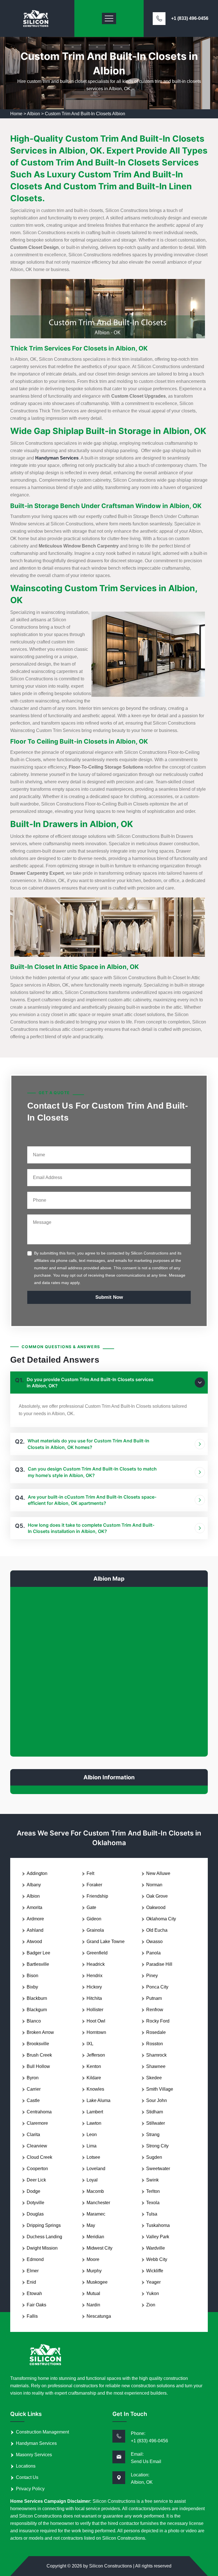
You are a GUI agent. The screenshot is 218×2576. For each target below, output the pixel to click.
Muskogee (97, 2282)
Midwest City (99, 2248)
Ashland (35, 1930)
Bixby (32, 1987)
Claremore (37, 2123)
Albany (34, 1885)
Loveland (96, 2169)
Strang (153, 2135)
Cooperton (37, 2169)
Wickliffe (155, 2271)
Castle (33, 2100)
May (91, 2225)
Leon (92, 2135)
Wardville (156, 2248)
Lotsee (93, 2157)
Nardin (93, 2305)
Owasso (154, 1942)
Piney (152, 1976)
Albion (33, 114)
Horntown (96, 2032)
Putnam (154, 1998)
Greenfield (97, 1953)
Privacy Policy (30, 2489)
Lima (92, 2146)
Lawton (94, 2123)
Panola (153, 1953)
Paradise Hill (159, 1964)
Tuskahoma (158, 2225)
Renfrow (155, 2010)
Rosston (155, 2044)
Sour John (157, 2100)
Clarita (33, 2135)
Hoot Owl (96, 2021)
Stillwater (156, 2123)
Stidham (155, 2112)
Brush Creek (39, 2055)
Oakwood (156, 1907)
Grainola (95, 1930)
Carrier (34, 2089)
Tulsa (152, 2214)
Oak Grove (157, 1896)
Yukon (153, 2293)
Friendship (97, 1896)
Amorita (34, 1907)
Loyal (92, 2180)
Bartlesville (38, 1964)
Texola (153, 2203)
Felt (90, 1873)
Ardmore (35, 1919)
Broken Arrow (40, 2032)
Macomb (95, 2191)
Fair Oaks (36, 2305)
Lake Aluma (98, 2100)
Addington (37, 1873)
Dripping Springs (44, 2225)
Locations (26, 2466)
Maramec (96, 2214)
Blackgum (37, 2010)
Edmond (35, 2259)
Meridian (95, 2237)
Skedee (154, 2078)
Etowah (34, 2293)
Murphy (94, 2271)
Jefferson (96, 2055)
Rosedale (156, 2032)
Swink (152, 2180)
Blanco (34, 2021)
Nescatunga (99, 2316)
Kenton (94, 2066)
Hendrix (95, 1976)
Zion (151, 2305)
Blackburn (37, 1998)
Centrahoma (39, 2112)
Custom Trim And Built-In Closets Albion (85, 114)
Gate (91, 1907)
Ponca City (157, 1987)
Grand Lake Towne (106, 1942)
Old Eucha (157, 1930)
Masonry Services (34, 2455)
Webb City (157, 2259)
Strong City (157, 2146)
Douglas (35, 2214)
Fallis (32, 2316)
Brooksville (38, 2044)
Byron (33, 2078)
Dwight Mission (42, 2248)
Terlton (153, 2191)
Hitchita (94, 1998)
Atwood (34, 1942)
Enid (31, 2282)
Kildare (94, 2078)
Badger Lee (38, 1953)
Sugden (154, 2157)
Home (16, 114)
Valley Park (158, 2237)
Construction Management (42, 2432)
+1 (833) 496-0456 (190, 18)
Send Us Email (146, 2461)
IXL (90, 2044)
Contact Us (27, 2477)
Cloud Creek (39, 2157)
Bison (33, 1976)
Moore (93, 2259)
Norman (154, 1885)
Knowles (95, 2089)
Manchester (98, 2203)
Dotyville (35, 2203)
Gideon (94, 1919)
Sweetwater (158, 2169)
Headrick (96, 1964)
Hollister (95, 2010)
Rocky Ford (158, 2021)
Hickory (94, 1987)
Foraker (94, 1885)
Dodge (33, 2191)
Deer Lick (36, 2180)
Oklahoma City (161, 1919)
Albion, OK (142, 2482)
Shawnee (156, 2066)
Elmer (33, 2271)
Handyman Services (36, 2443)
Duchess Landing (44, 2237)
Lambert (95, 2112)
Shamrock (156, 2055)
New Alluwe (158, 1873)
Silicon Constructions (111, 2566)
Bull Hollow (38, 2066)
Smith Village (160, 2089)
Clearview (37, 2146)
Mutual (93, 2293)
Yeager (153, 2282)
